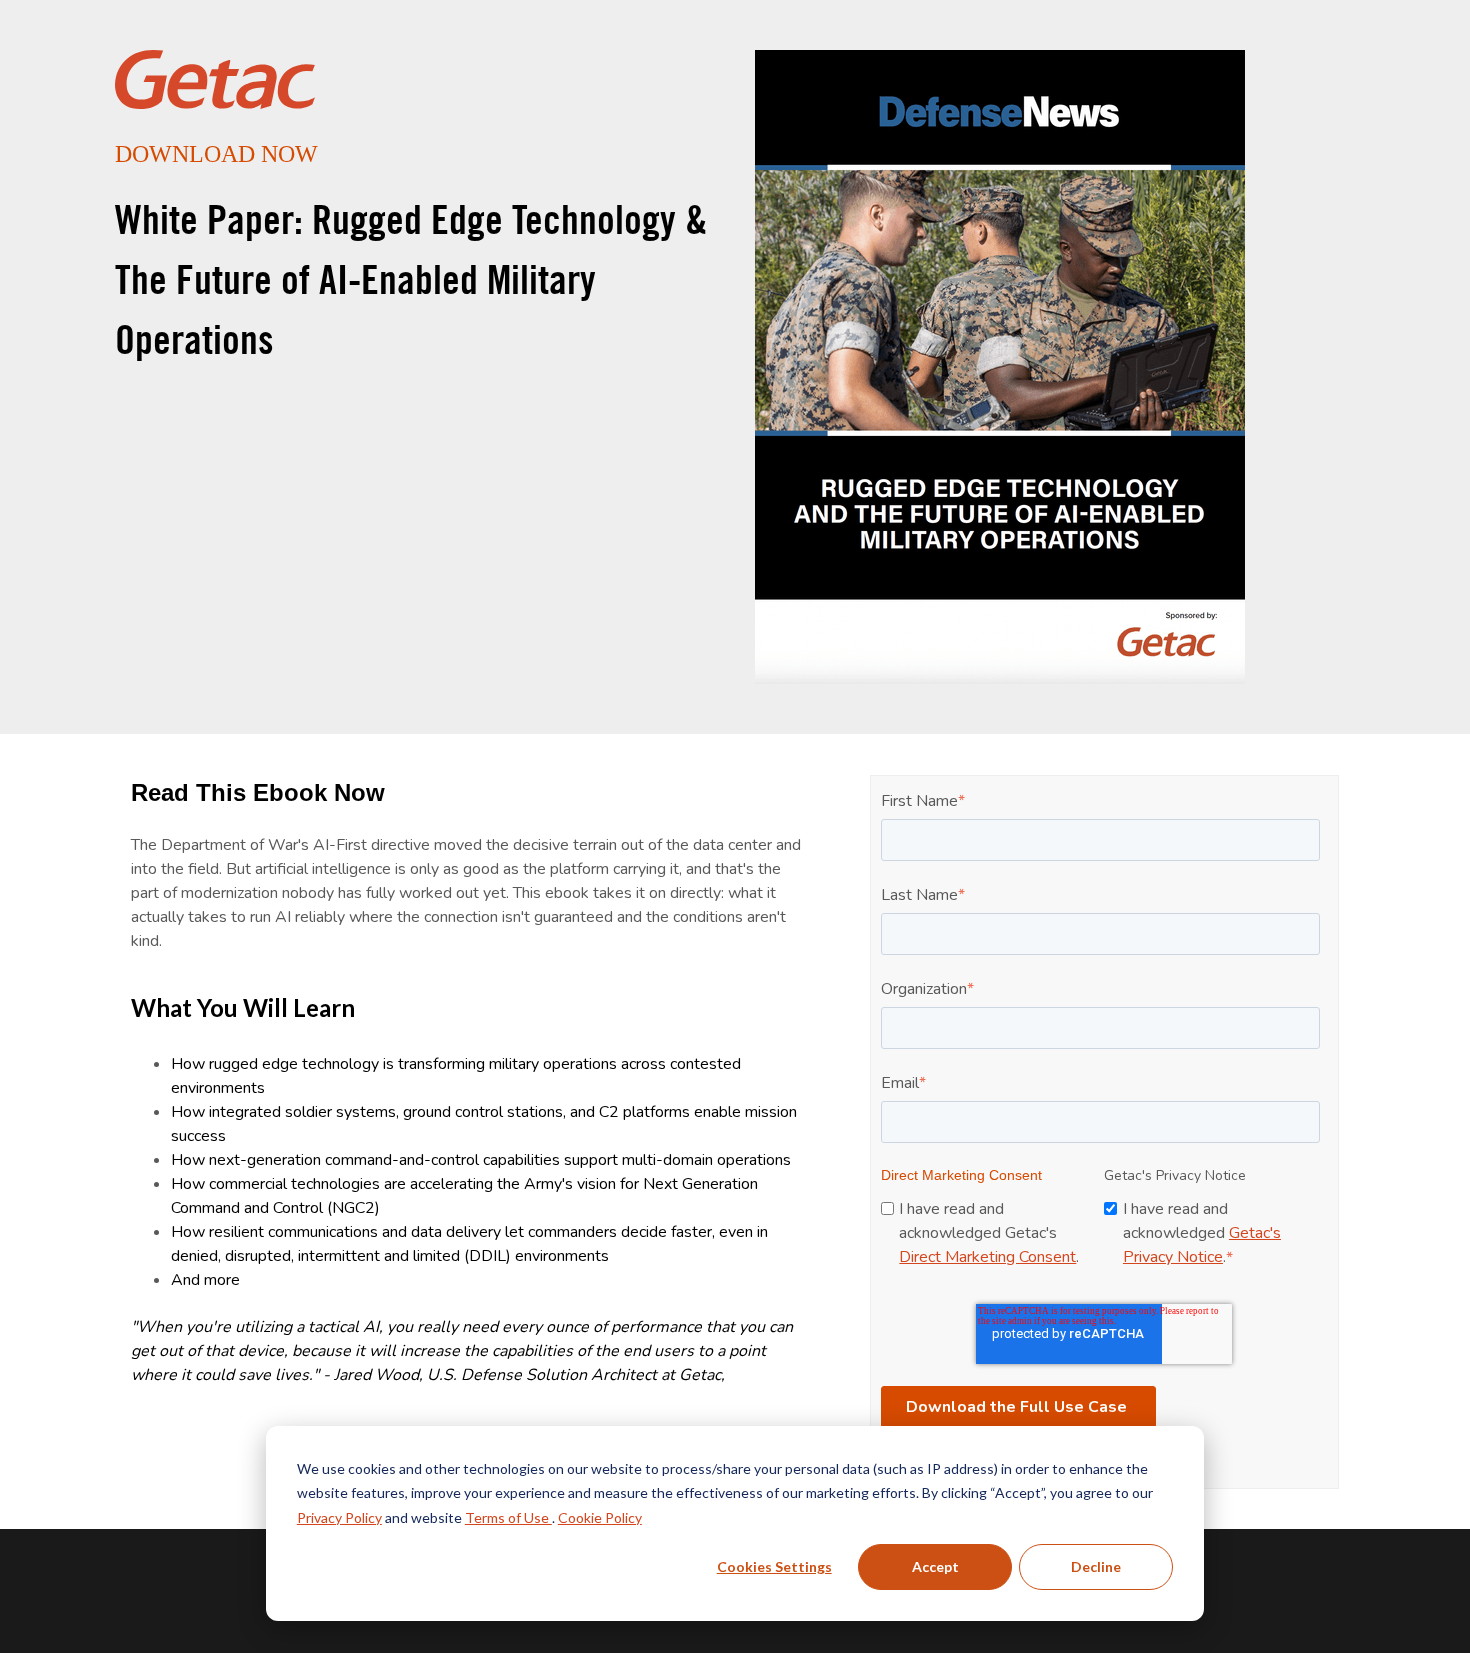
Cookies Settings (774, 1566)
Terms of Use (508, 1517)
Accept (935, 1566)
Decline (1096, 1566)
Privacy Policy (339, 1517)
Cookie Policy (600, 1517)
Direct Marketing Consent (987, 1257)
